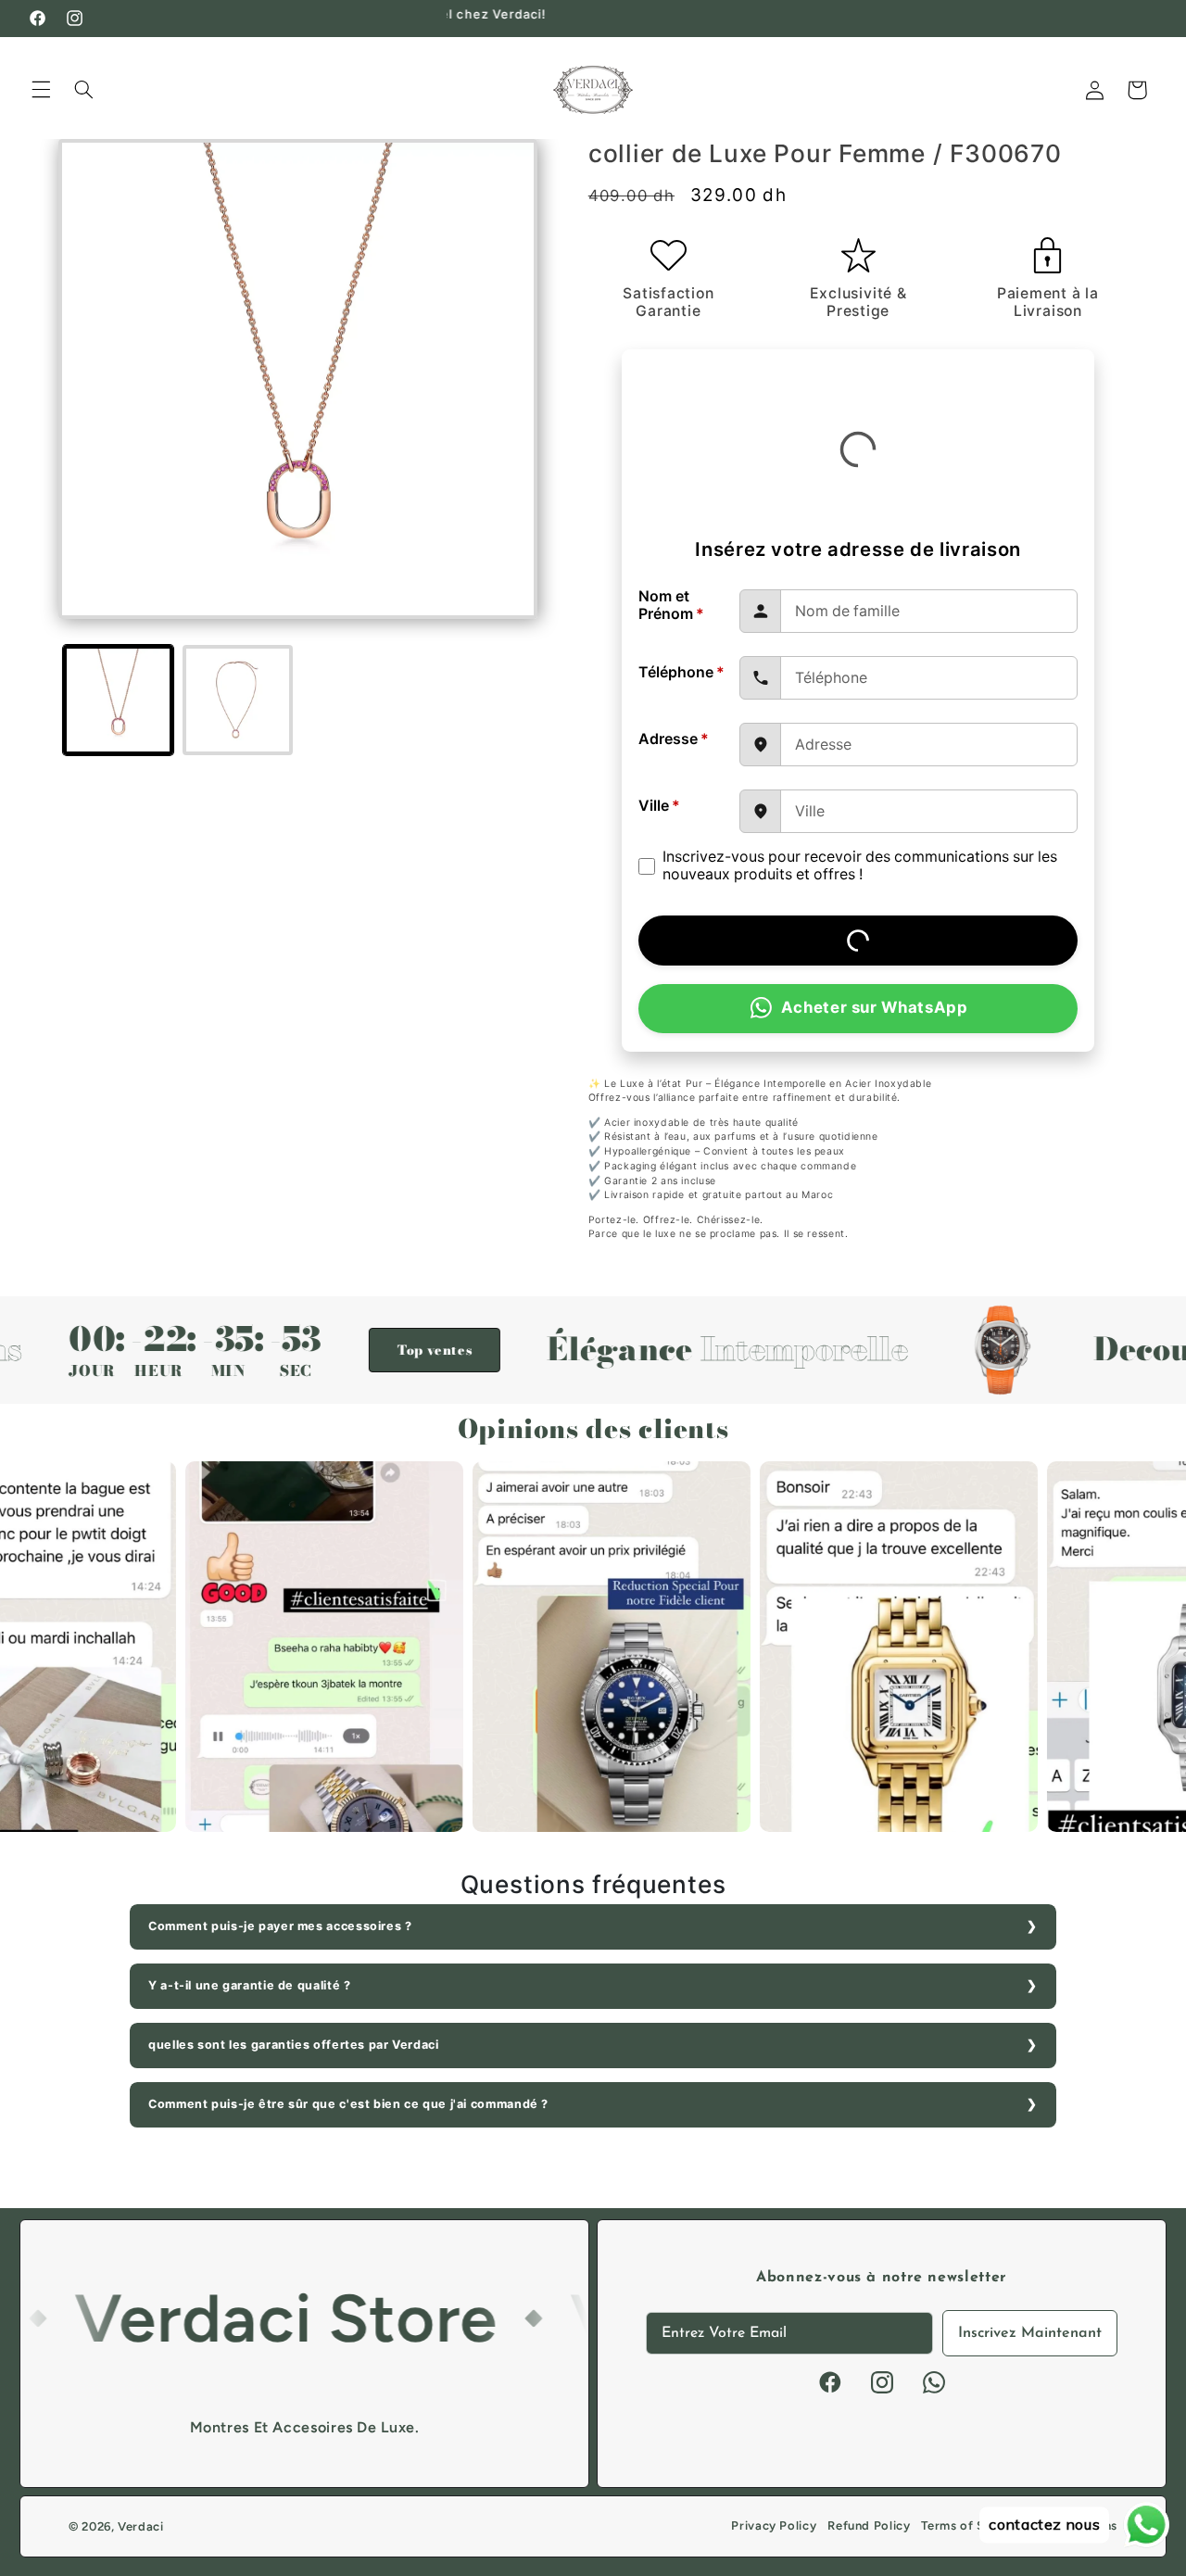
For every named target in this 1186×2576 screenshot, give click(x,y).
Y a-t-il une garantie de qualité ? (249, 1985)
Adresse (674, 739)
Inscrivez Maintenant (1030, 2333)
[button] (41, 90)
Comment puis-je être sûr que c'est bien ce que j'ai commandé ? (348, 2104)
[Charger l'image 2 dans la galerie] (238, 700)
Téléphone (681, 672)
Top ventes (354, 1350)
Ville (659, 806)
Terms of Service (971, 2525)
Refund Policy (869, 2525)
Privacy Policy (774, 2525)
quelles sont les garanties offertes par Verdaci (294, 2045)
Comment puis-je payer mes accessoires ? (280, 1926)
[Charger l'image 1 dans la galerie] (118, 700)
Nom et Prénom (671, 605)
